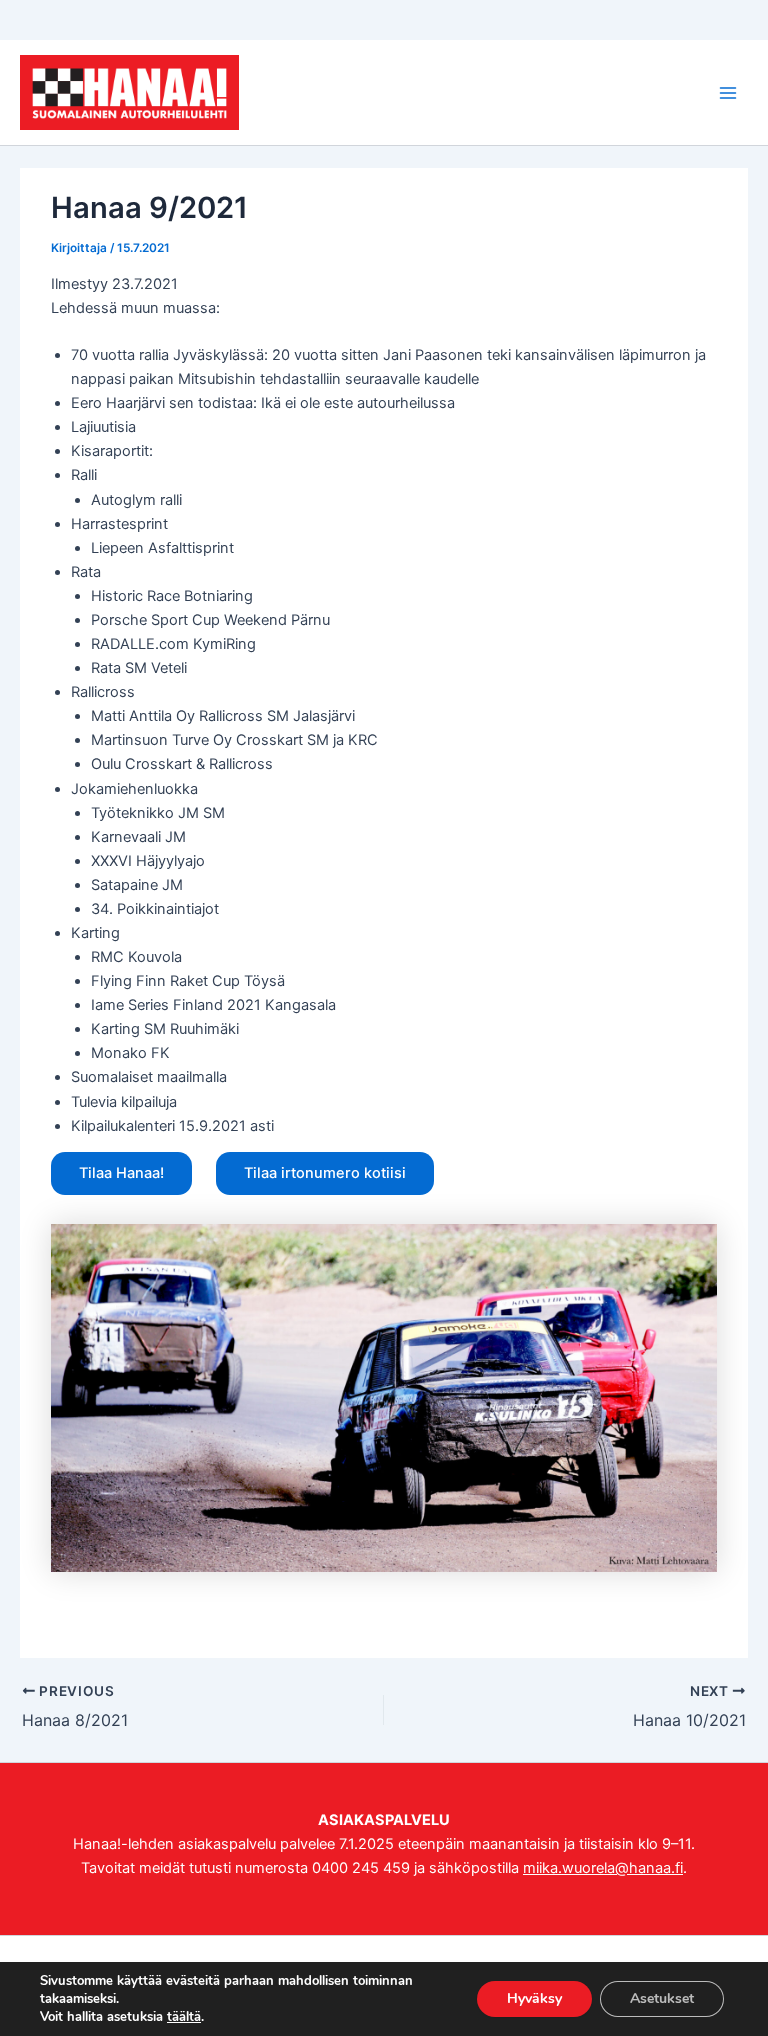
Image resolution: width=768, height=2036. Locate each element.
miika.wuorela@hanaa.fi (603, 1868)
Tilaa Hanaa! (121, 1173)
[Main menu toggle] (728, 92)
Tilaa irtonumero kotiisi (325, 1173)
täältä (184, 2017)
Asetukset (662, 1998)
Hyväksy (534, 1998)
